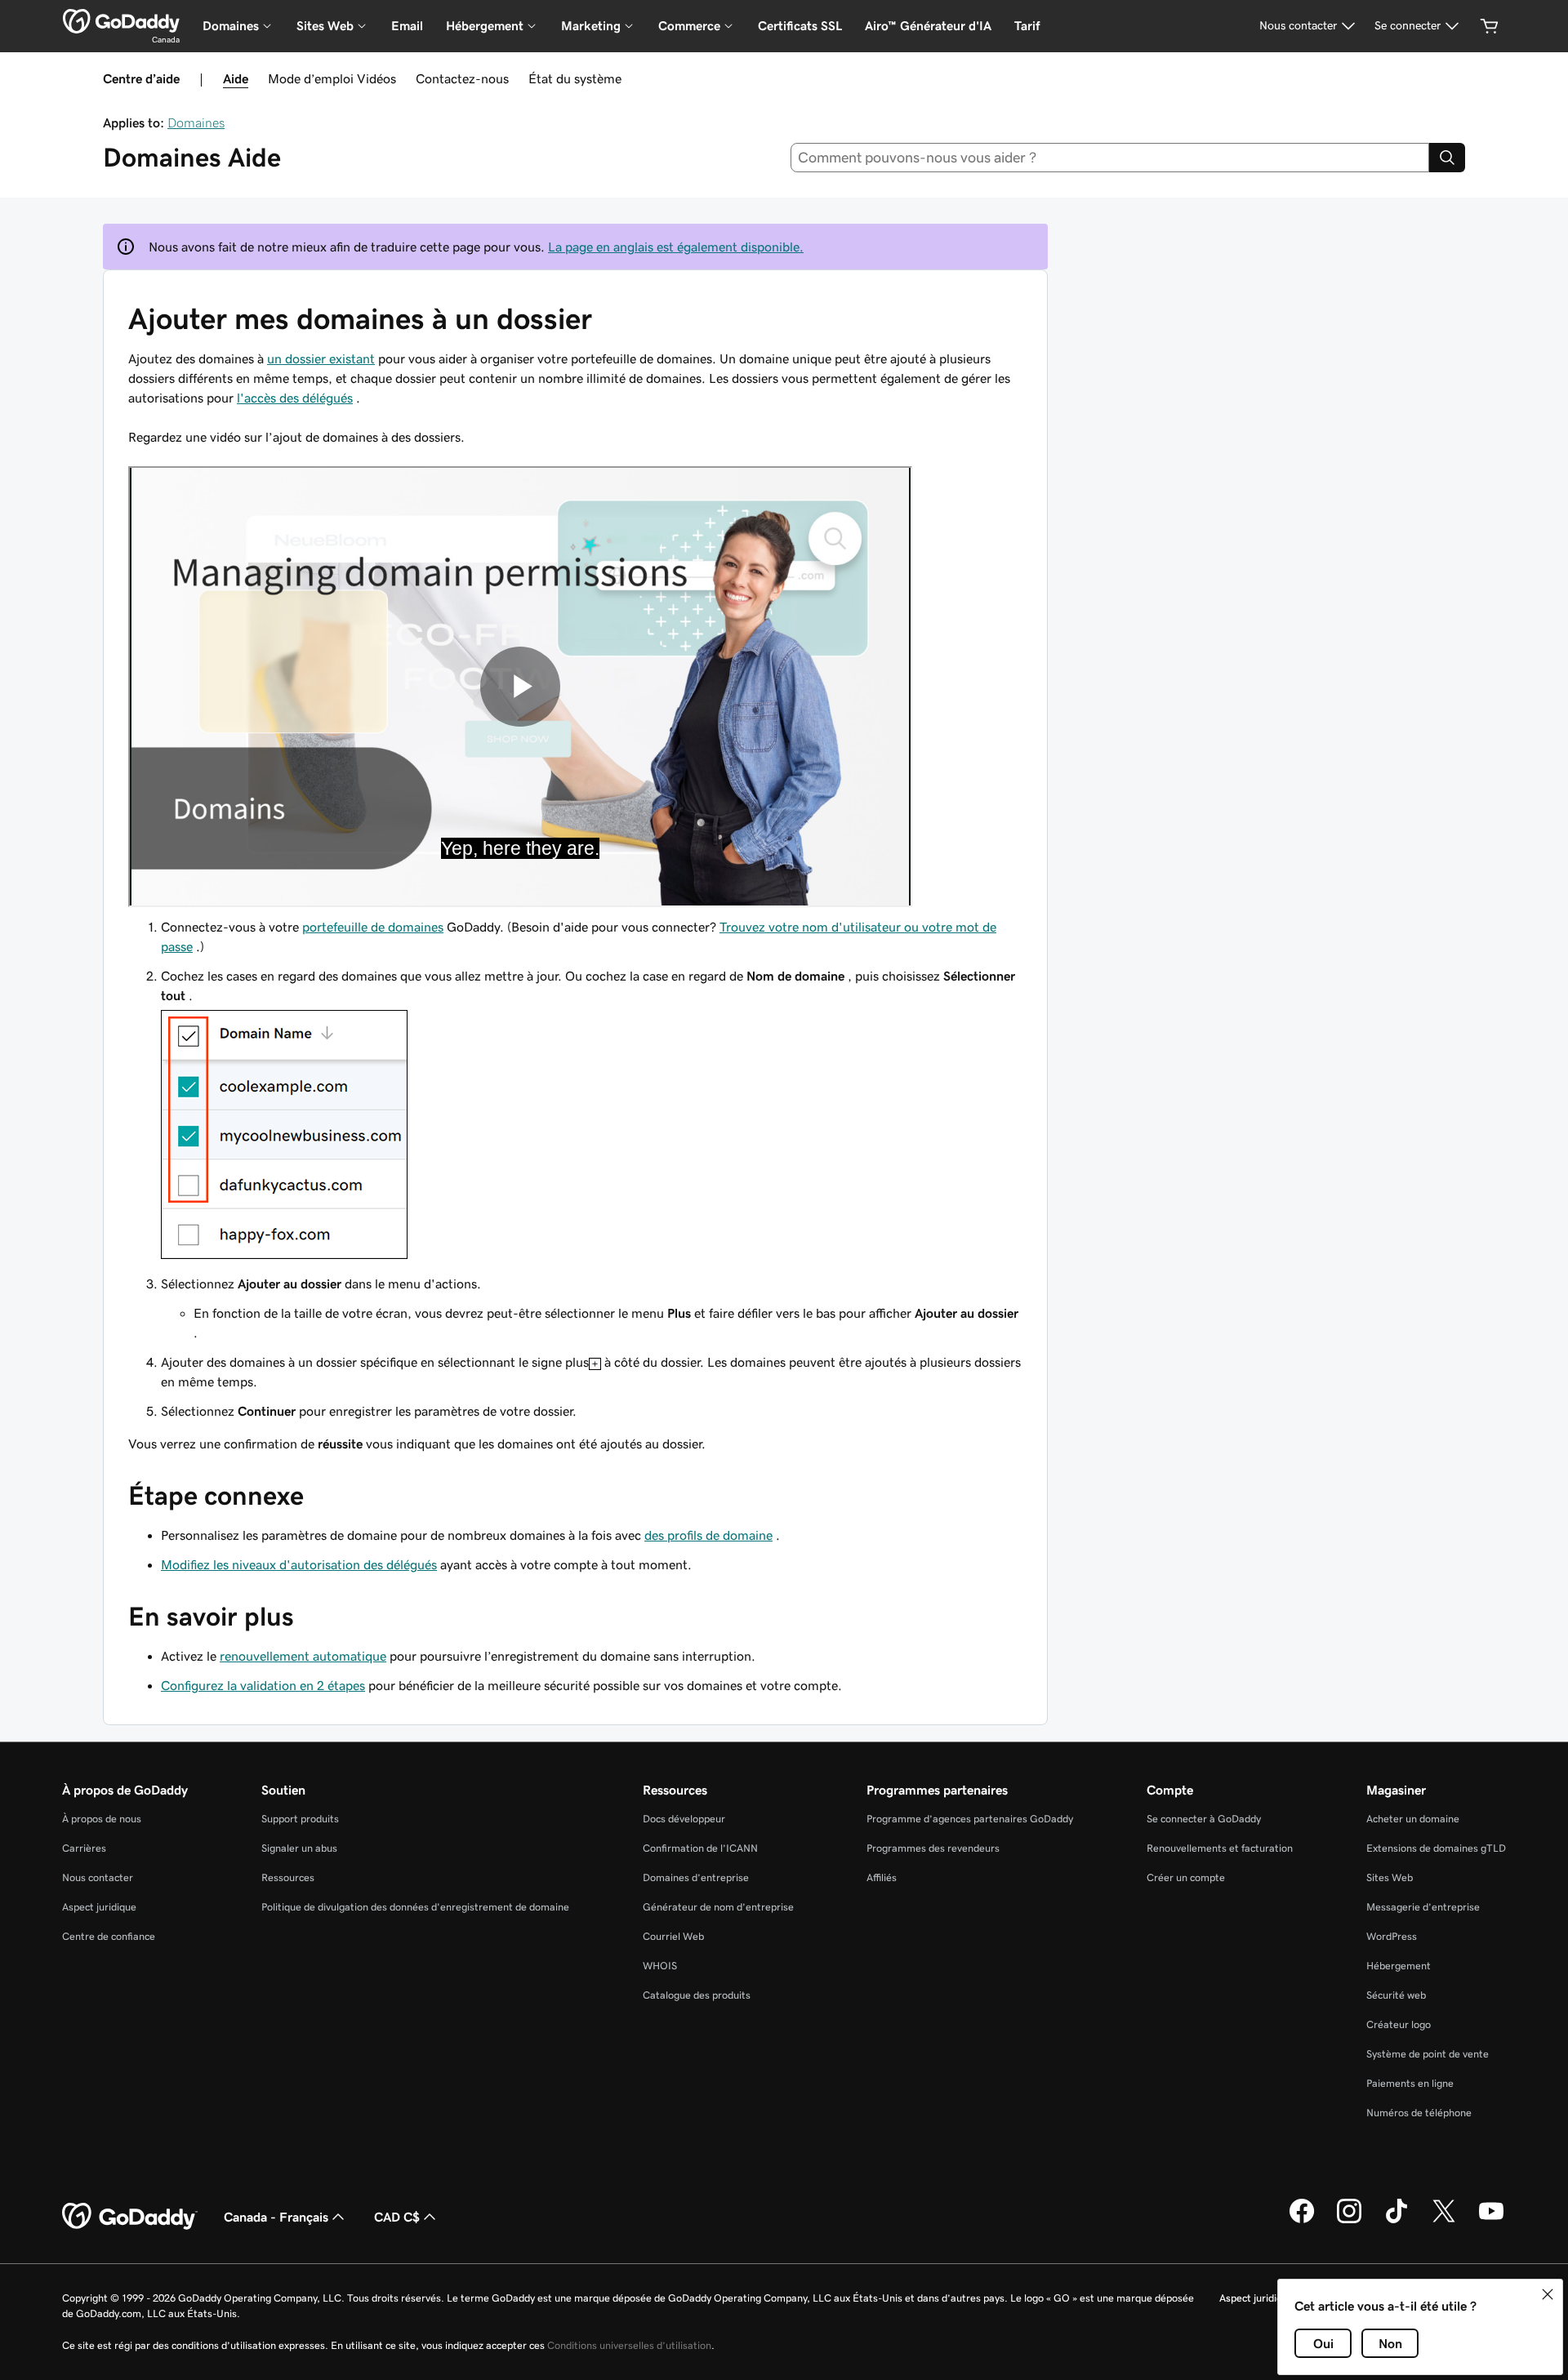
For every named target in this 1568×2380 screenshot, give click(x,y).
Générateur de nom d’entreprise (718, 1907)
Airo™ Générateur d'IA (928, 26)
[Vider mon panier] (1490, 26)
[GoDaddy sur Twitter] (1444, 2221)
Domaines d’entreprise (696, 1877)
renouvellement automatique (303, 1656)
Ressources (288, 1877)
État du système (575, 78)
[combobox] (1110, 158)
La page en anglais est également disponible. (676, 247)
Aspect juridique (99, 1907)
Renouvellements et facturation (1220, 1848)
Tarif (1027, 26)
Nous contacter (98, 1877)
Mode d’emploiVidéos (332, 78)
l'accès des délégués (295, 398)
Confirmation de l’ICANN (700, 1848)
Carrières (84, 1848)
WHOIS (660, 1966)
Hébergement (1399, 1966)
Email (407, 26)
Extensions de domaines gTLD (1436, 1848)
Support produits (300, 1819)
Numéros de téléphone (1419, 2113)
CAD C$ (397, 2217)
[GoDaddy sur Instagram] (1349, 2221)
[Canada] (121, 21)
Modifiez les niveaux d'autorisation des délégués (299, 1564)
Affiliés (882, 1877)
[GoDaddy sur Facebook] (1302, 2221)
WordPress (1392, 1936)
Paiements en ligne (1410, 2083)
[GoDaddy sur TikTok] (1396, 2221)
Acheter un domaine (1413, 1819)
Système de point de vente (1428, 2054)
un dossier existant (321, 358)
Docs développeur (684, 1819)
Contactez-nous (462, 78)
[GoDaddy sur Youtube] (1491, 2221)
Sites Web (1390, 1877)
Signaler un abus (299, 1848)
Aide (236, 78)
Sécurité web (1396, 1995)
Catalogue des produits (697, 1995)
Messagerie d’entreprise (1423, 1907)
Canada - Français (276, 2217)
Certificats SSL (800, 26)
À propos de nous (102, 1819)
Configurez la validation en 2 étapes (263, 1685)
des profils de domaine (708, 1535)
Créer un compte (1186, 1877)
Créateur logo (1399, 2024)
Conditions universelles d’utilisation (629, 2345)
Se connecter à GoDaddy (1204, 1819)
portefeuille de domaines (373, 927)
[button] (1548, 2294)
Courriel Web (673, 1936)
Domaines (196, 122)
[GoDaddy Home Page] (130, 2217)
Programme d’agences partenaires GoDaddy (970, 1819)
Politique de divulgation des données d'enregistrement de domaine (415, 1907)
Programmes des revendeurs (933, 1848)
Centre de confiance (109, 1936)
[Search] (1447, 158)
